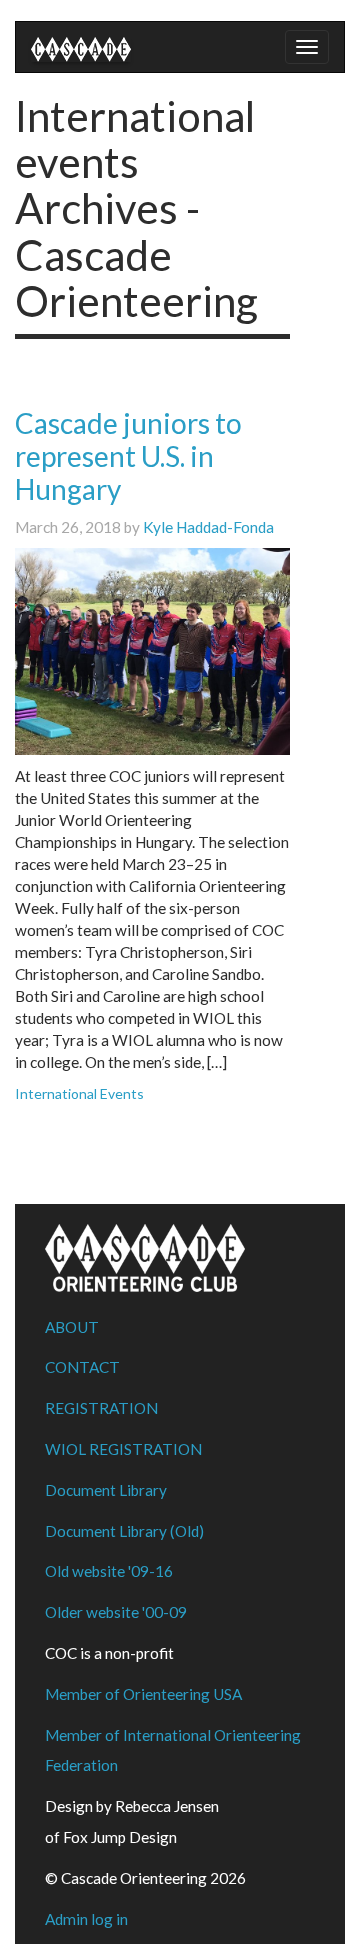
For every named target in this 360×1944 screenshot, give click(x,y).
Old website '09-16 (109, 1571)
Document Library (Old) (124, 1531)
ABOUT (72, 1327)
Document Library (106, 1490)
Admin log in (86, 1919)
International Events (79, 1093)
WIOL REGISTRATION (123, 1449)
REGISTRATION (101, 1408)
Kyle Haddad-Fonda (208, 527)
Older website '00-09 (116, 1612)
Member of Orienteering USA (143, 1694)
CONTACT (82, 1367)
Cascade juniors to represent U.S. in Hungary (128, 456)
